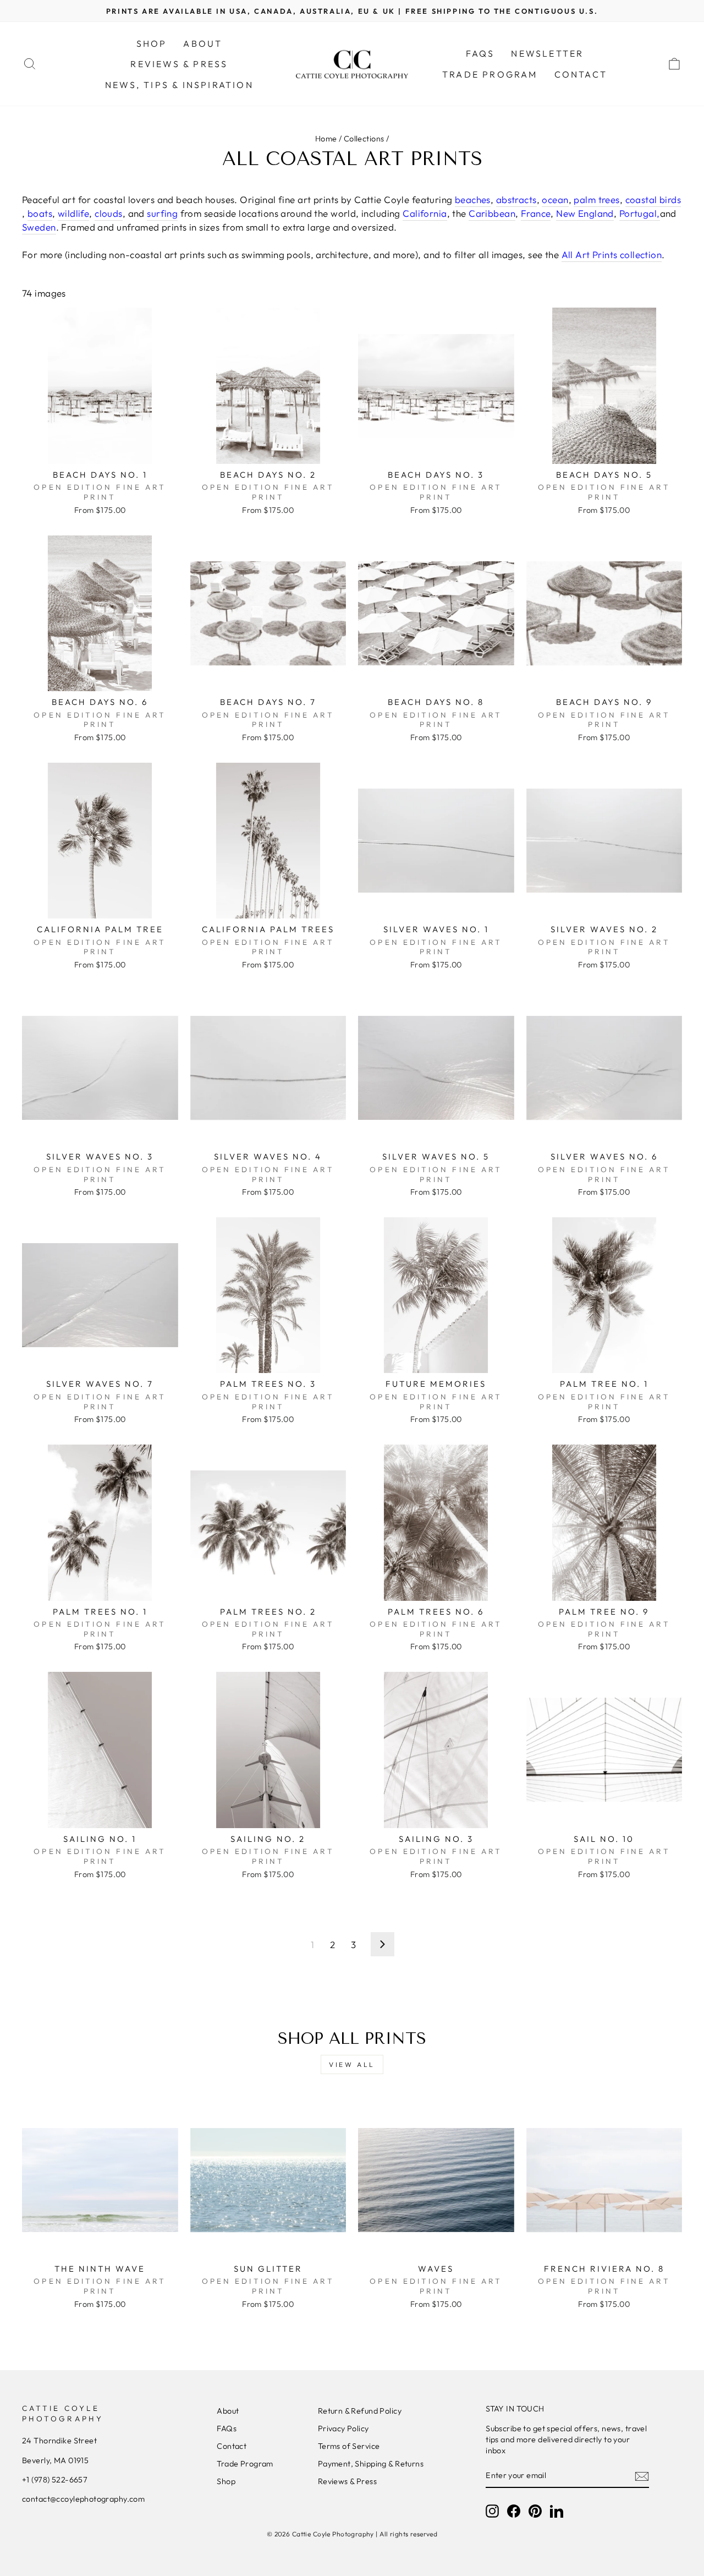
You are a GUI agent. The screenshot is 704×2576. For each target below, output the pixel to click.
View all (352, 2064)
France (536, 213)
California (425, 213)
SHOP (152, 43)
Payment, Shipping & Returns (371, 2464)
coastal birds (653, 199)
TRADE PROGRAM (490, 74)
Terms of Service (349, 2446)
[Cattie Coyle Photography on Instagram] (492, 2511)
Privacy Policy (343, 2429)
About (228, 2411)
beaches (473, 199)
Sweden (39, 227)
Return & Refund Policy (360, 2411)
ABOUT (203, 43)
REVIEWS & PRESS (179, 64)
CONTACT (581, 74)
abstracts (516, 199)
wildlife (73, 213)
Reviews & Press (347, 2481)
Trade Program (245, 2464)
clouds (109, 213)
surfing (162, 213)
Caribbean (492, 213)
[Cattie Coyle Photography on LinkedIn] (557, 2511)
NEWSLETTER (547, 53)
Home (326, 139)
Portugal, (640, 213)
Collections (364, 139)
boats (40, 213)
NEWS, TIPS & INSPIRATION (179, 85)
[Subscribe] (642, 2476)
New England (585, 213)
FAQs (480, 53)
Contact (232, 2446)
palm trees (596, 199)
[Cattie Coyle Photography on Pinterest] (535, 2511)
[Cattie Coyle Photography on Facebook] (514, 2511)
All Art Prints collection (612, 255)
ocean (555, 199)
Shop (226, 2481)
